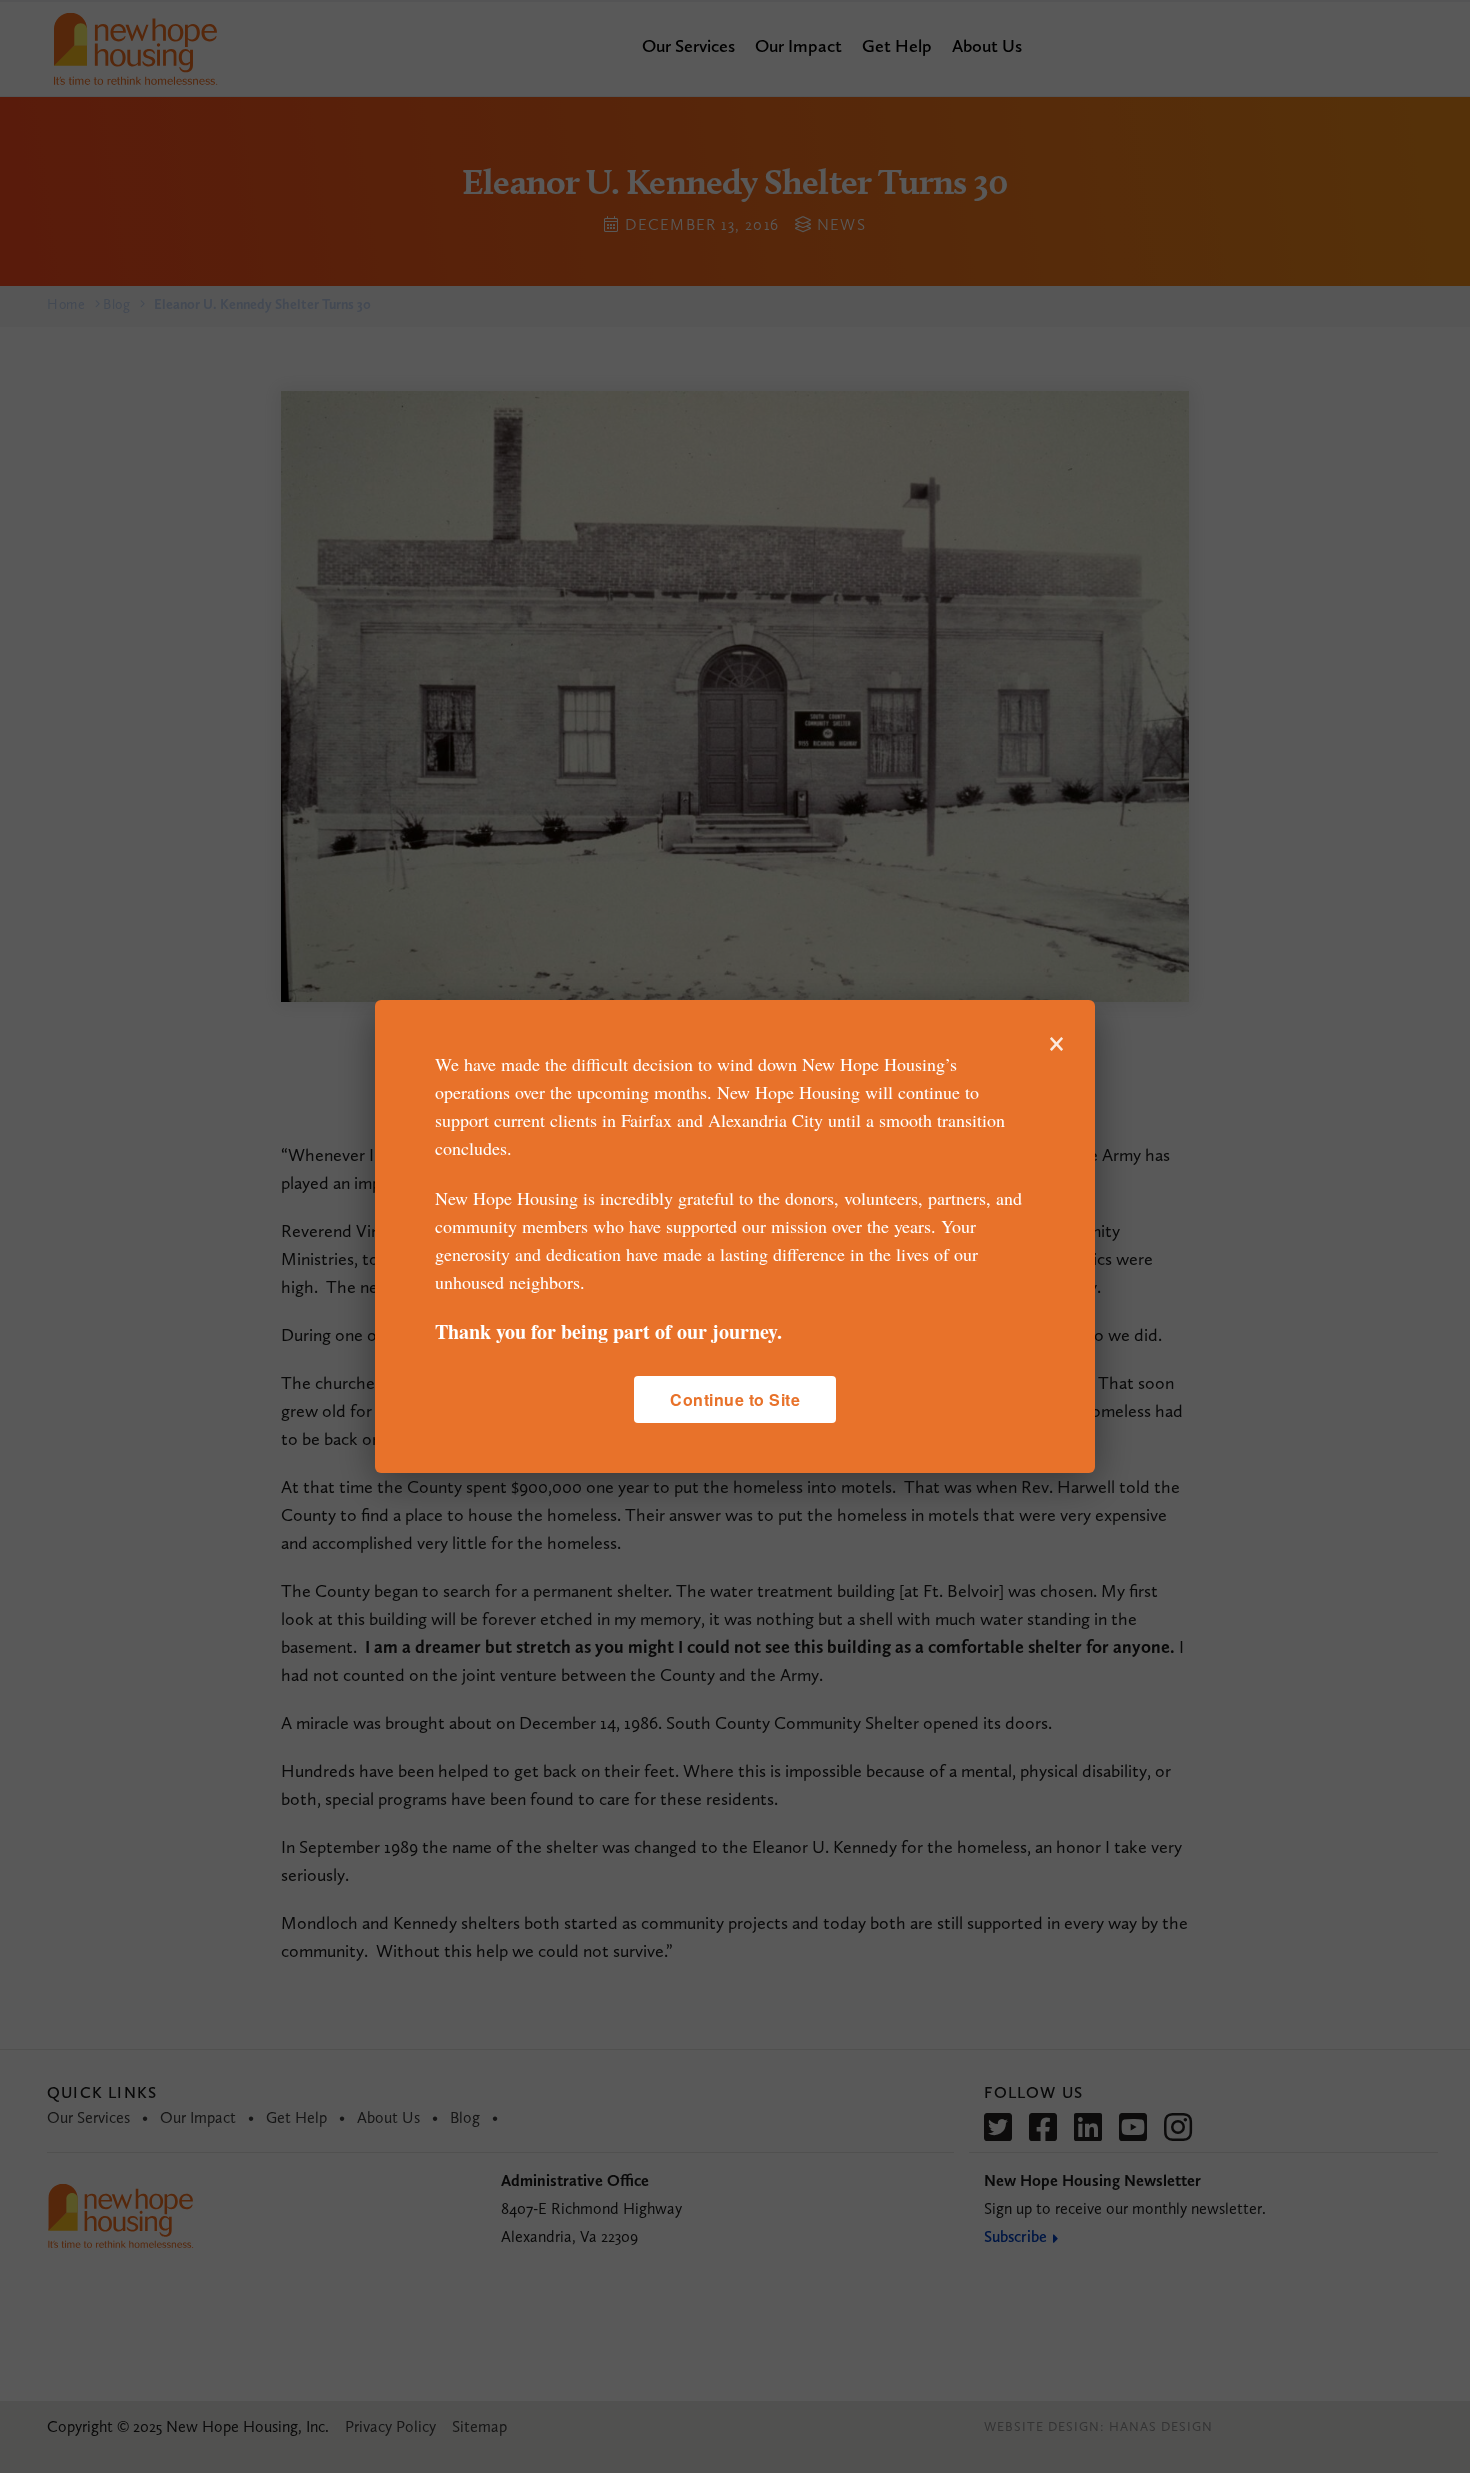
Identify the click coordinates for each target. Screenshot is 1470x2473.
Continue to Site (735, 1399)
